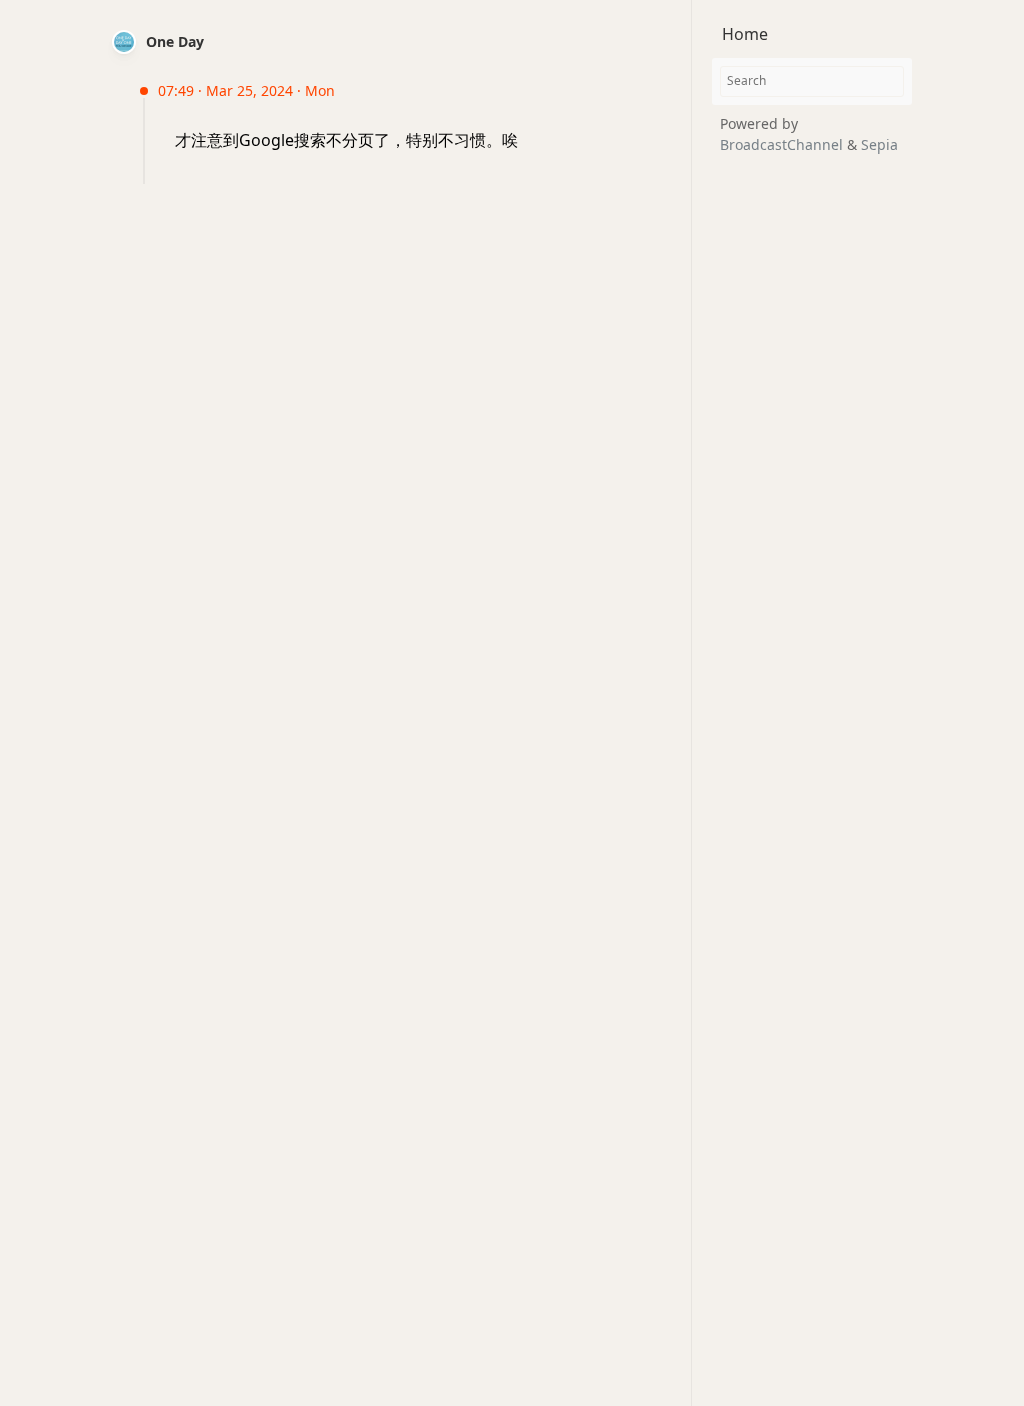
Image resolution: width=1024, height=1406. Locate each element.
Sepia (879, 144)
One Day (175, 41)
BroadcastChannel (783, 144)
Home (745, 34)
